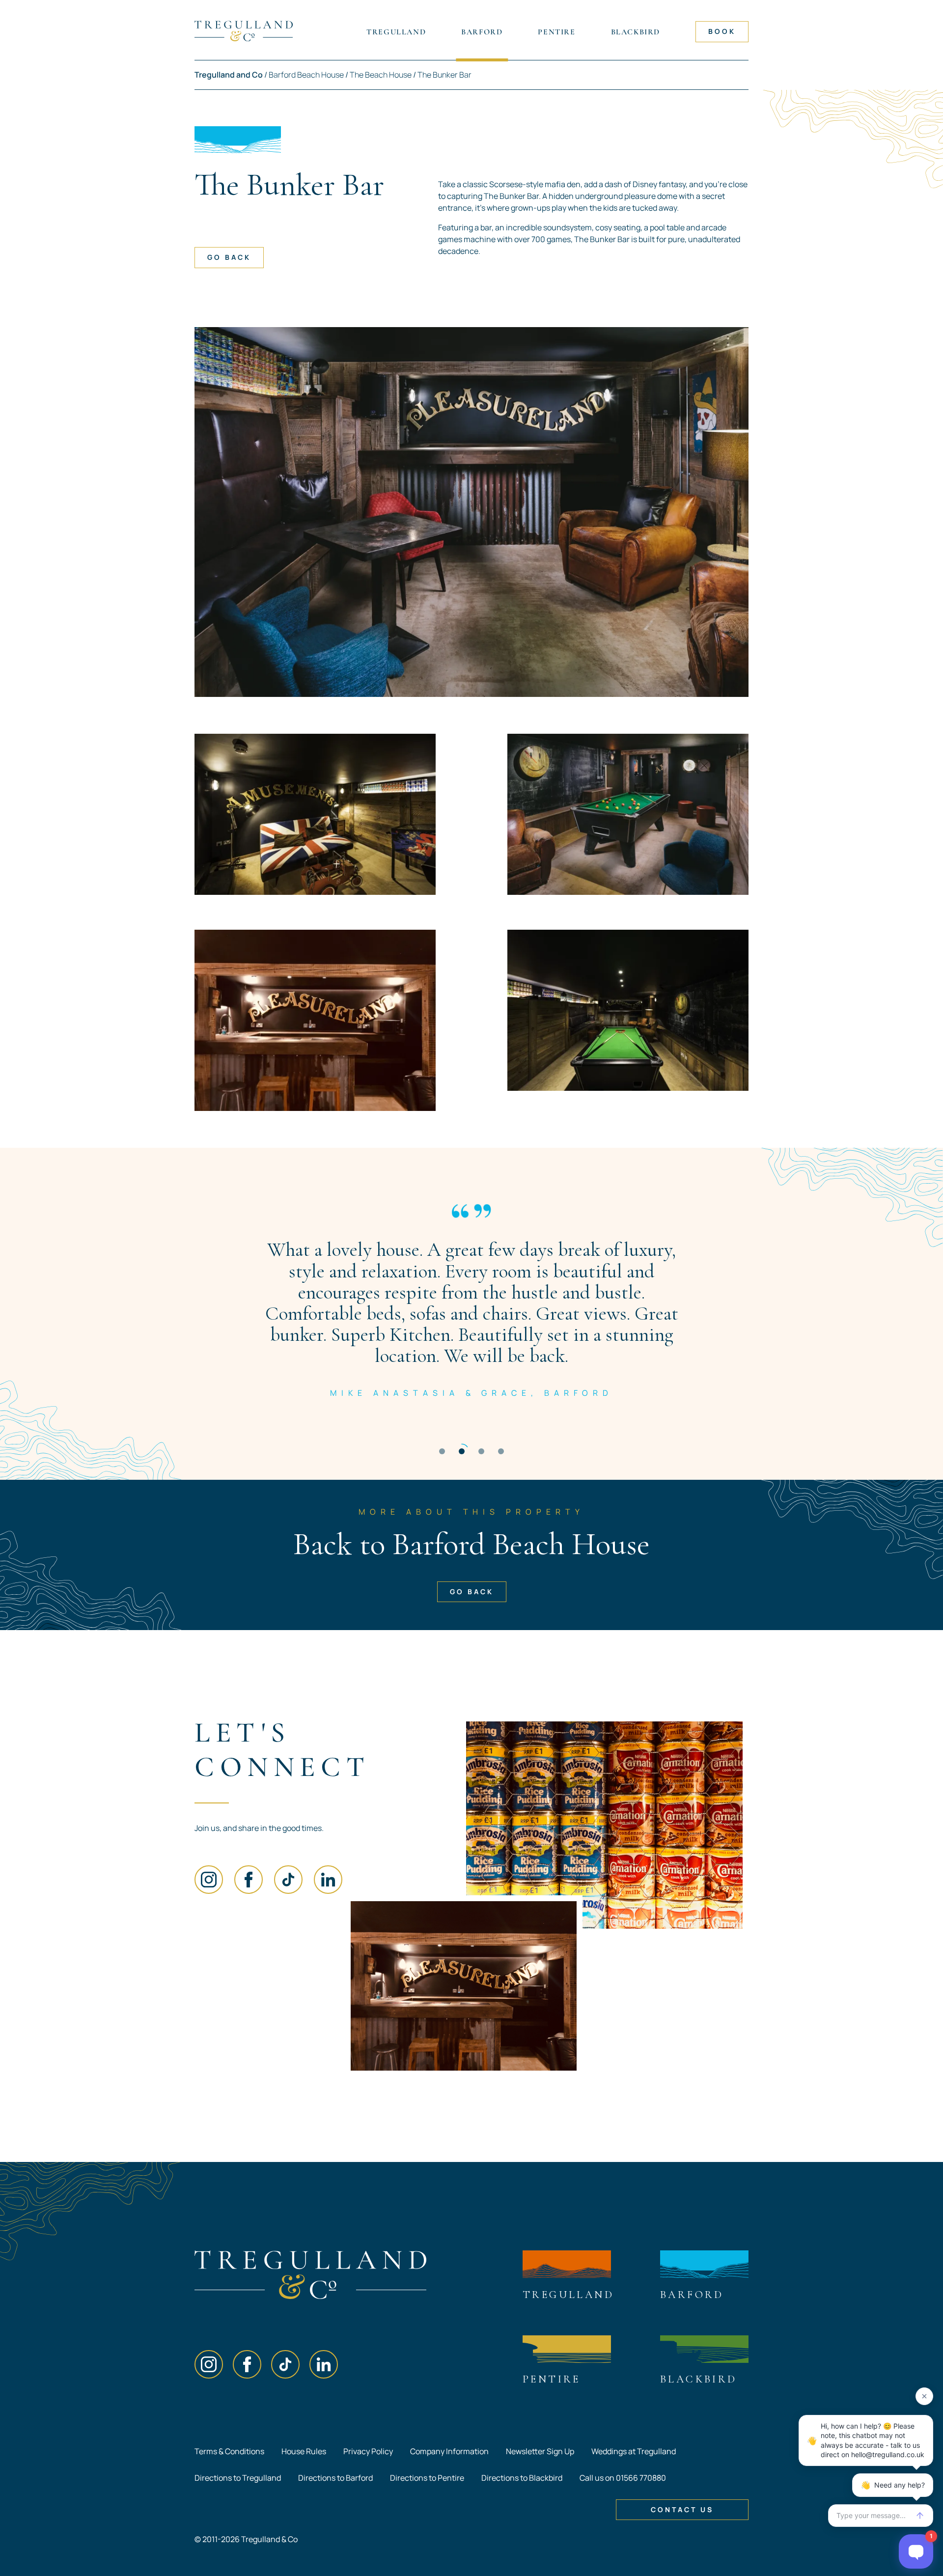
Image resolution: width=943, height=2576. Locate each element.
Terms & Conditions (229, 2451)
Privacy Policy (368, 2451)
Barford (482, 32)
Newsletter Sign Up (540, 2451)
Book (722, 31)
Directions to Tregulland (238, 2478)
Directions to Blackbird (522, 2478)
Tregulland (396, 32)
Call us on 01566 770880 (623, 2478)
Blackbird (636, 32)
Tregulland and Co (229, 75)
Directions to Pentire (427, 2478)
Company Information (449, 2451)
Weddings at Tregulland (634, 2451)
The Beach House (381, 75)
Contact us (682, 2509)
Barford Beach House (306, 75)
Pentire (556, 32)
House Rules (304, 2451)
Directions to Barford (335, 2478)
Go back (229, 257)
